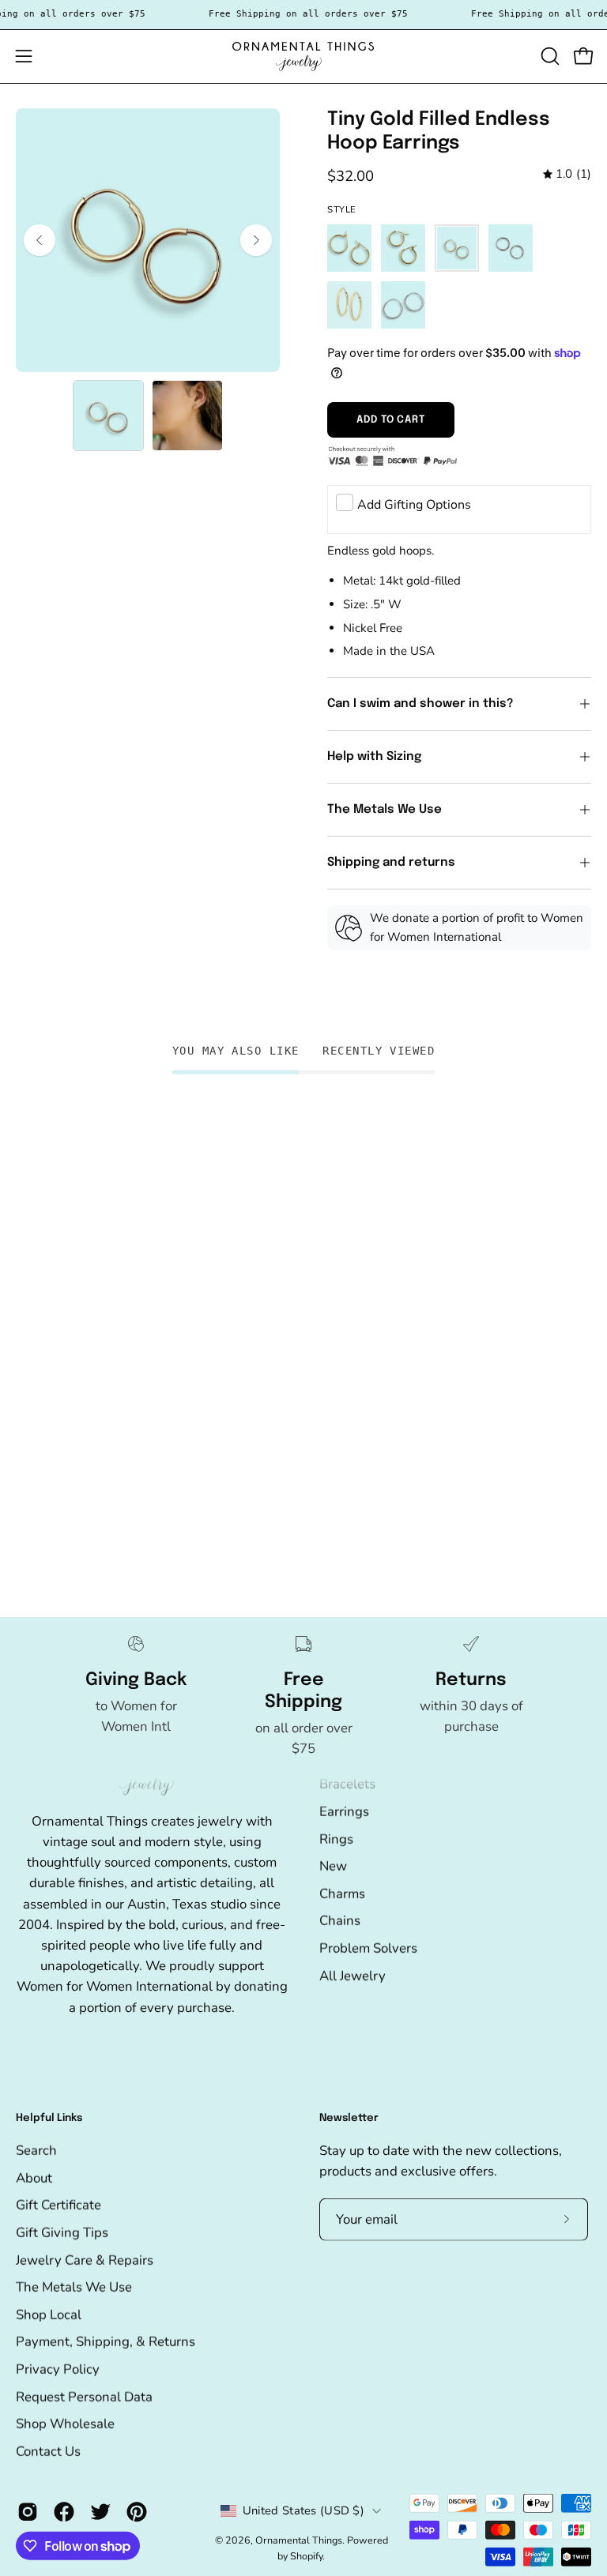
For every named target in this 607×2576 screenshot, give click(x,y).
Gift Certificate (58, 2205)
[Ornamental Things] (303, 56)
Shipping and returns (391, 863)
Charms (342, 1893)
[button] (549, 56)
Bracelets (347, 1783)
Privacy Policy (58, 2369)
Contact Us (48, 2452)
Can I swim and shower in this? (422, 704)
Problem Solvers (368, 1948)
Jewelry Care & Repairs (85, 2260)
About (34, 2177)
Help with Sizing (374, 757)
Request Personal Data (84, 2396)
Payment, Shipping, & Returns (106, 2342)
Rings (336, 1839)
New (333, 1865)
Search (36, 2151)
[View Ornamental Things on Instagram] (28, 2512)
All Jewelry (353, 1975)
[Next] (256, 240)
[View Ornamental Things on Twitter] (100, 2512)
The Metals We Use (385, 810)
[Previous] (40, 240)
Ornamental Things (299, 2540)
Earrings (344, 1811)
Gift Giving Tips (62, 2233)
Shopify (306, 2555)
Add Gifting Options (414, 505)
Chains (340, 1921)
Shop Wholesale (65, 2424)
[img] (567, 175)
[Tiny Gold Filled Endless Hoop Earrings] (108, 416)
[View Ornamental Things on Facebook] (64, 2512)
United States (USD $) (303, 2510)
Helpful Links (49, 2117)
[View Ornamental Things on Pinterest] (137, 2512)
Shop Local (49, 2315)
